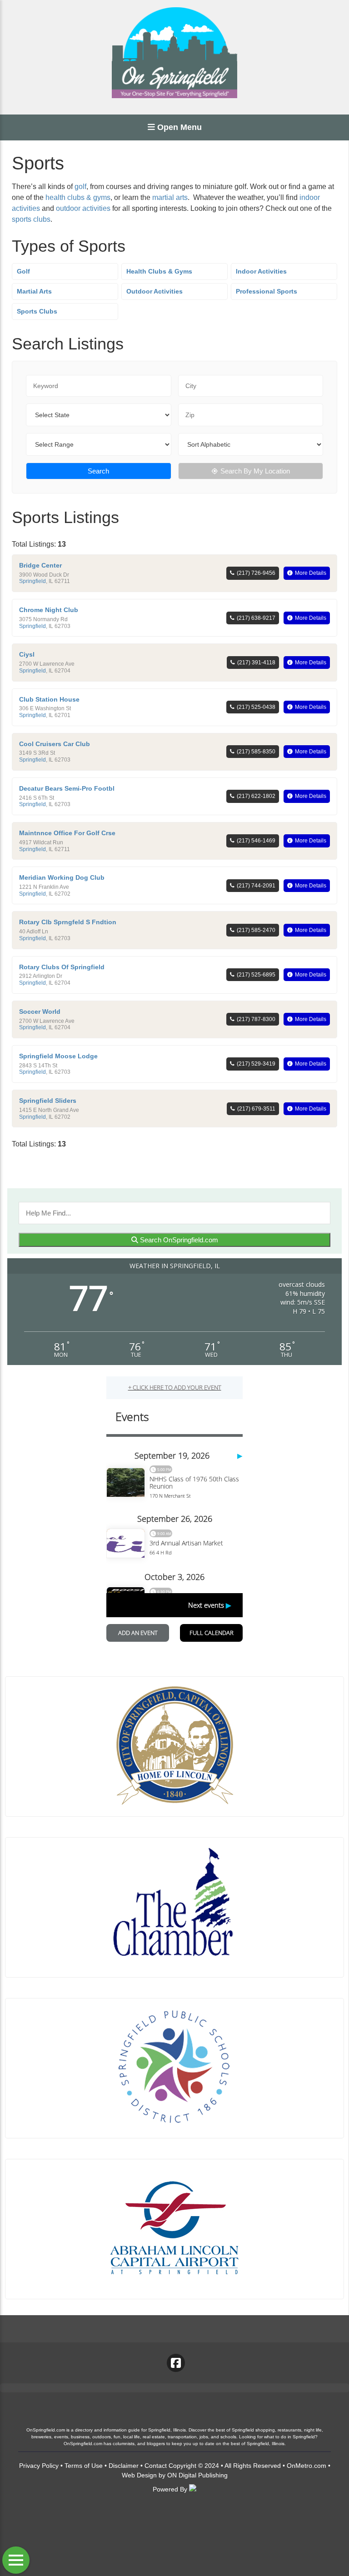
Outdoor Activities (155, 291)
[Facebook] (176, 2363)
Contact (156, 2466)
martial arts (170, 197)
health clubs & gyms (78, 197)
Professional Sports (267, 291)
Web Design (139, 2475)
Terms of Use (84, 2466)
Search (98, 471)
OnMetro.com (307, 2466)
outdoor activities (83, 208)
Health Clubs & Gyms (159, 271)
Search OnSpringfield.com (178, 1240)
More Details (311, 573)
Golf (23, 271)
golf (80, 187)
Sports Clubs (37, 311)
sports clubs (31, 219)
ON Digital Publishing (197, 2475)
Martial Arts (34, 291)
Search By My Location (255, 471)
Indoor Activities (261, 271)
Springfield (32, 581)
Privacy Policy (39, 2466)
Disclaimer (124, 2466)
